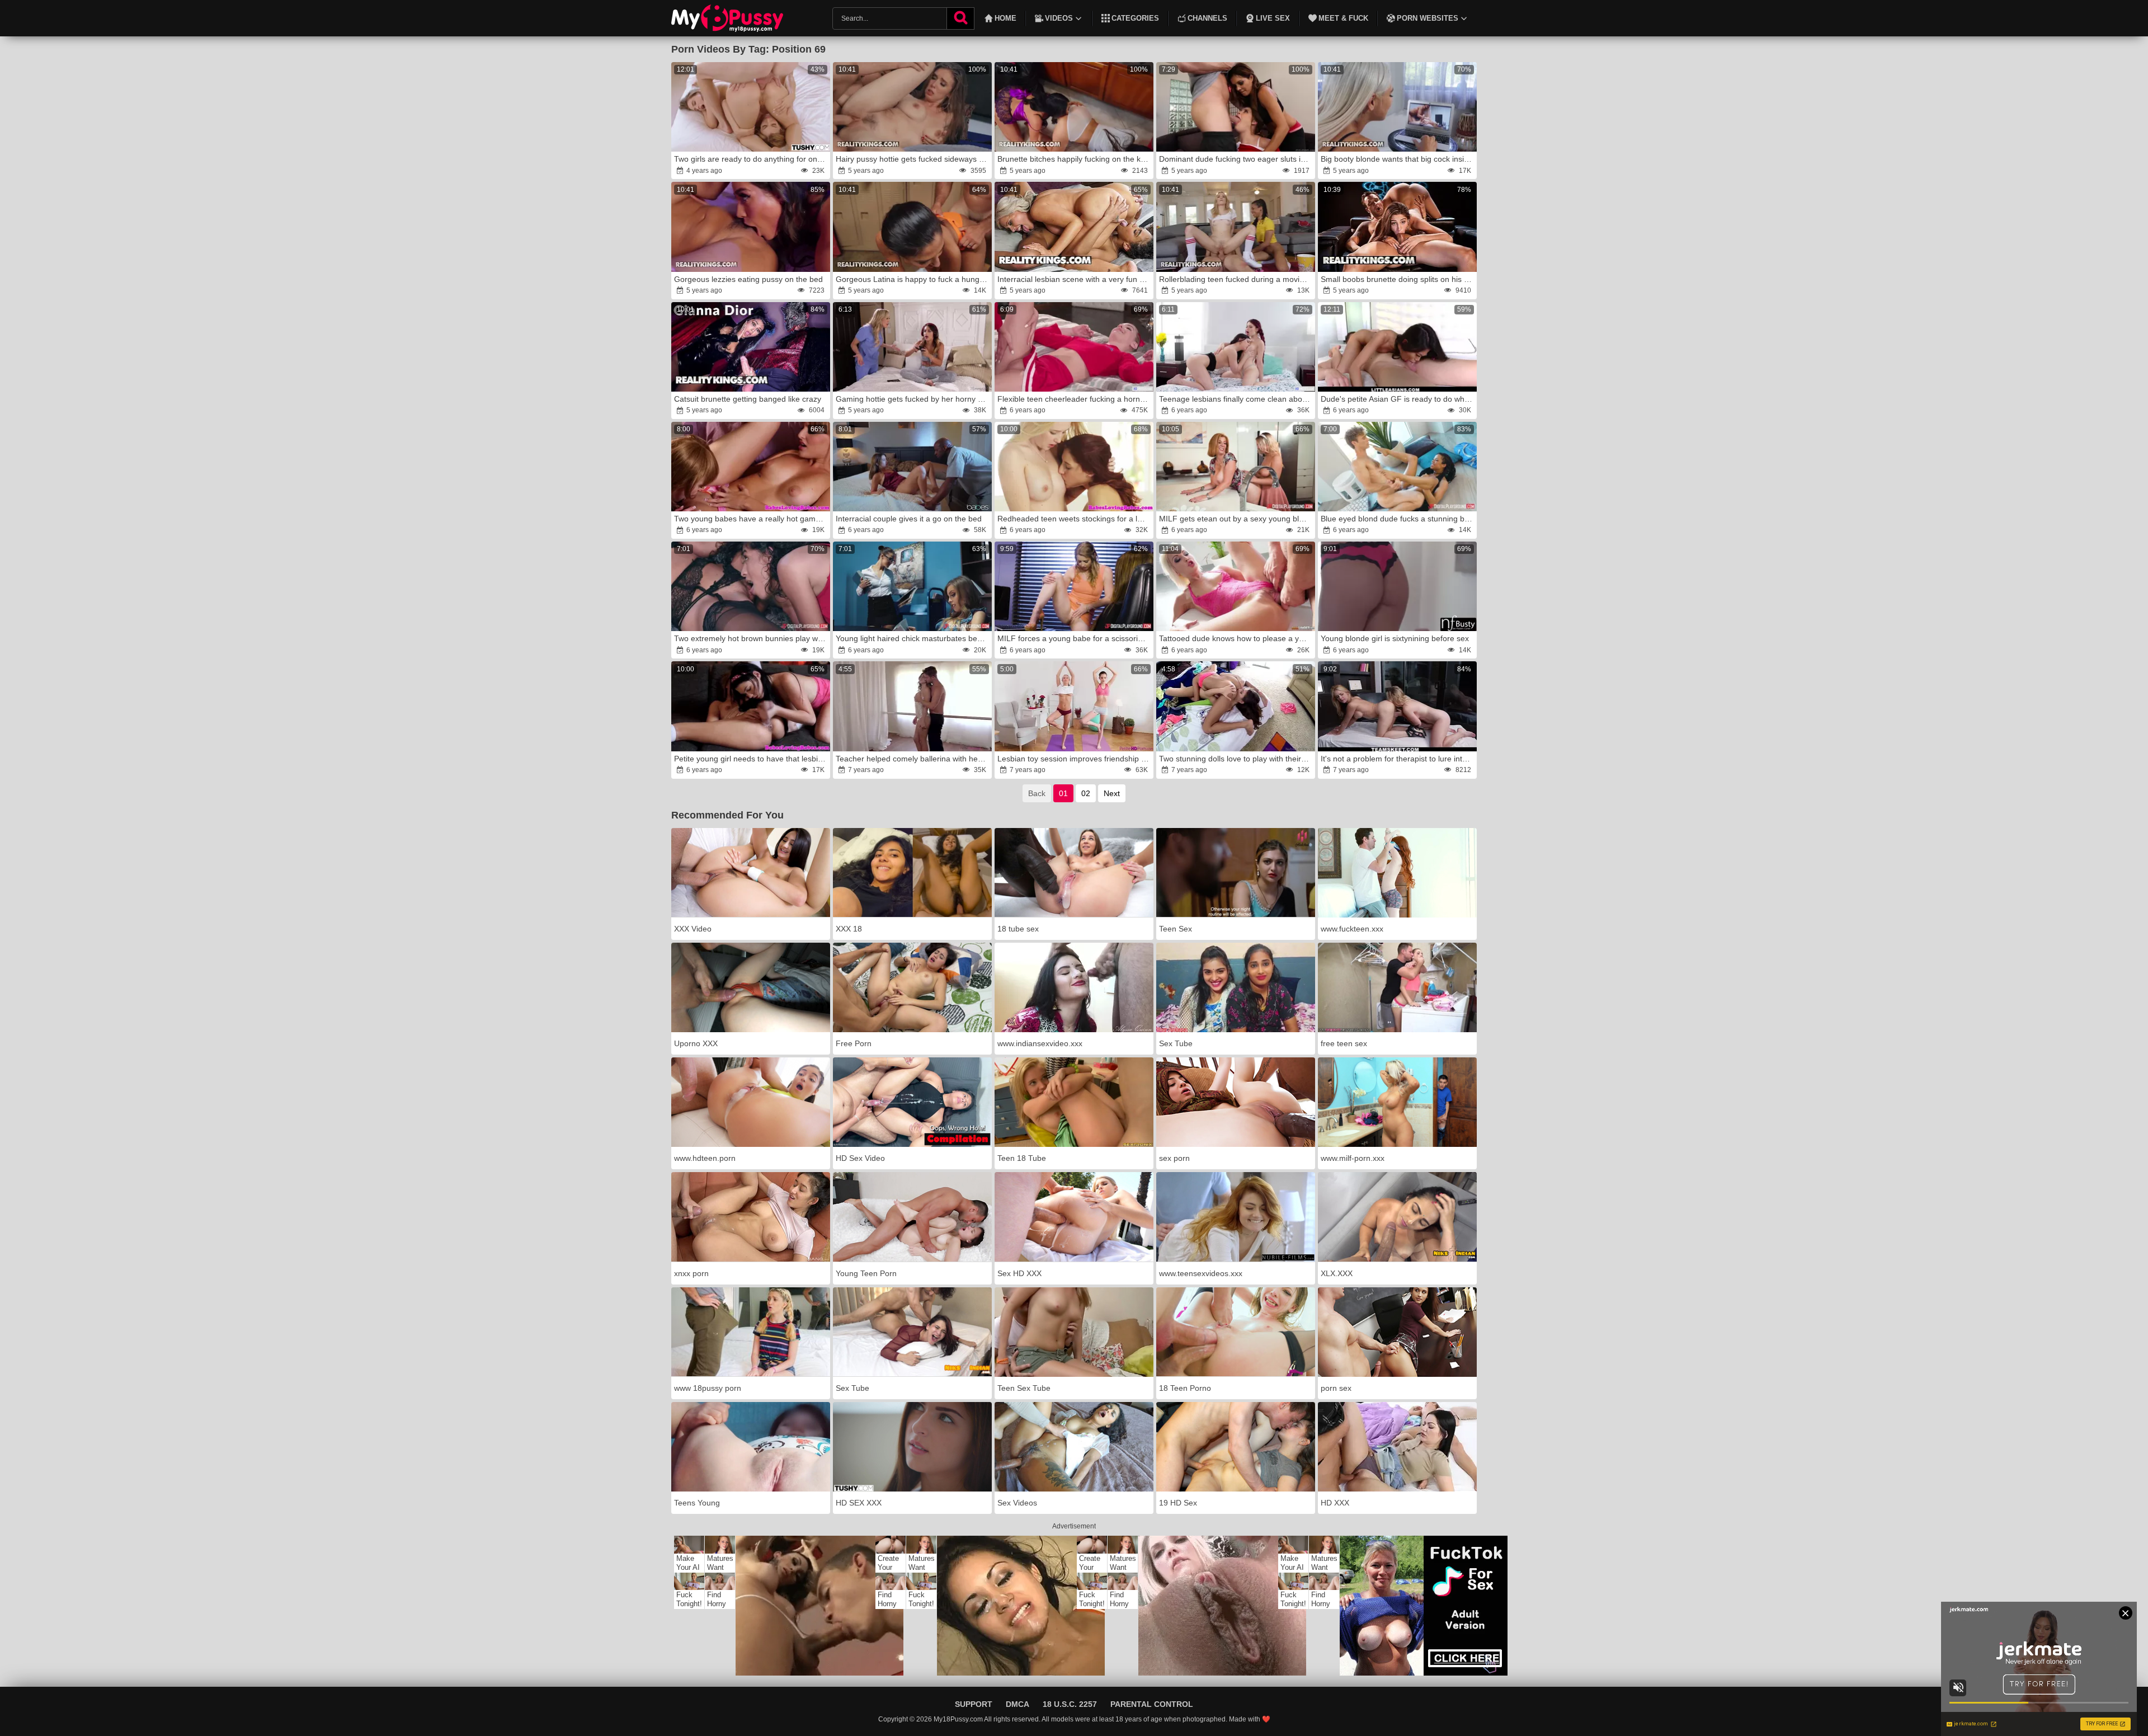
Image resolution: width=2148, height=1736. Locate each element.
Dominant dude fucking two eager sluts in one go (1236, 159)
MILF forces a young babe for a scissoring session (1075, 638)
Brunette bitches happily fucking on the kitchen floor (1075, 159)
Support (974, 1704)
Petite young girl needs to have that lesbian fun (751, 759)
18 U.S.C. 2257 (1070, 1704)
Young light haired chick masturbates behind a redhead (913, 638)
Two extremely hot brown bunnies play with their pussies (751, 638)
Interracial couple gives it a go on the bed (909, 519)
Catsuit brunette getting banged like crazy (748, 399)
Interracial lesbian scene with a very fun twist (1075, 279)
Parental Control (1152, 1704)
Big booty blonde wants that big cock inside (1397, 159)
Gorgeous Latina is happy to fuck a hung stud (913, 279)
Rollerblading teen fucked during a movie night (1236, 279)
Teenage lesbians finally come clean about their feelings (1236, 399)
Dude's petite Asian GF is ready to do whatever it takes (1398, 399)
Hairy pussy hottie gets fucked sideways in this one (913, 159)
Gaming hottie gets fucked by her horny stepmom (913, 399)
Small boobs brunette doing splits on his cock (1398, 279)
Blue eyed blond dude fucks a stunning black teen (1398, 519)
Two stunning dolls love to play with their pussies (1236, 759)
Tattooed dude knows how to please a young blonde (1236, 638)
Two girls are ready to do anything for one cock (751, 159)
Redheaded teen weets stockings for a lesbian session (1075, 519)
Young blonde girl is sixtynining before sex (1395, 638)
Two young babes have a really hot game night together (751, 519)
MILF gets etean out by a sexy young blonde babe (1236, 519)
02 (1086, 793)
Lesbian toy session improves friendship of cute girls (1075, 759)
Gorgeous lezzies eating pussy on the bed (748, 279)
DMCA (1018, 1704)
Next (1112, 793)
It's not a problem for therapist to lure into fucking (1398, 759)
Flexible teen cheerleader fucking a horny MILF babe (1075, 399)
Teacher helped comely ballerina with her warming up (913, 759)
